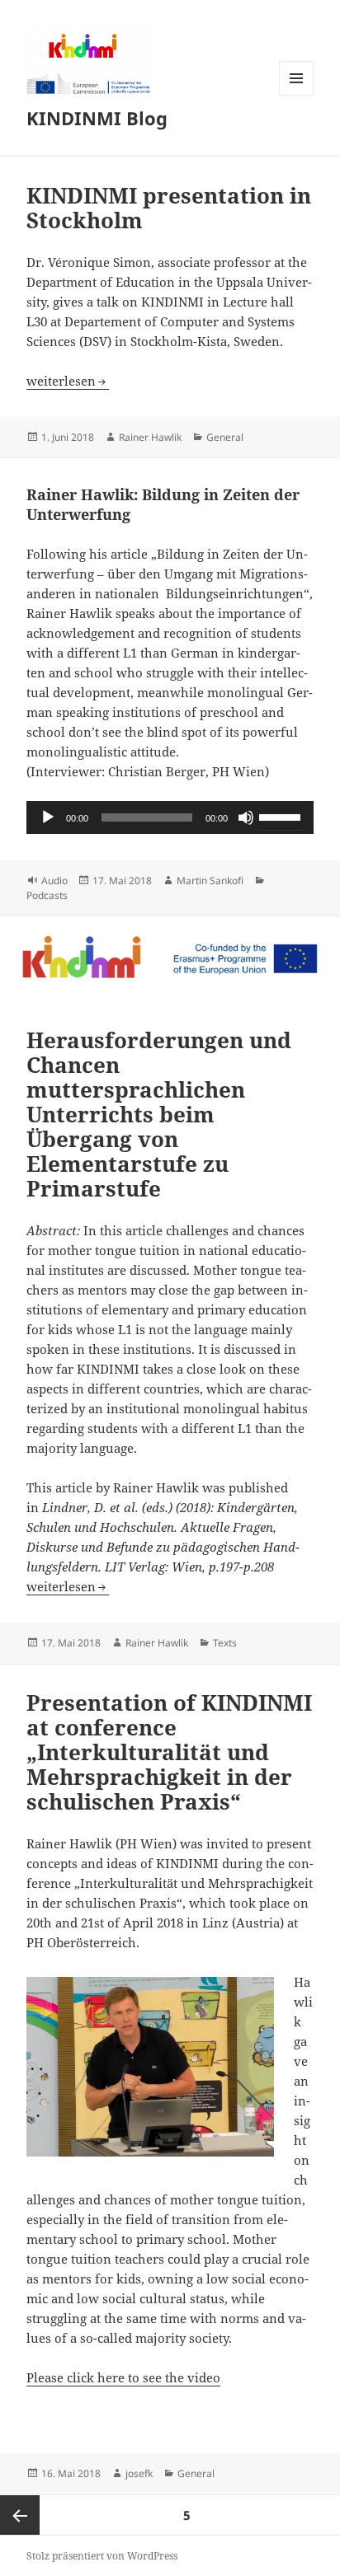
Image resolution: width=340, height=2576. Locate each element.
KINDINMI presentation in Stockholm (169, 208)
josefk (139, 2473)
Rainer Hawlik (150, 437)
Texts (225, 1643)
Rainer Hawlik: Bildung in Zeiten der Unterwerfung (163, 504)
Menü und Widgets (297, 95)
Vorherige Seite (20, 2515)
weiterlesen (68, 381)
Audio (54, 881)
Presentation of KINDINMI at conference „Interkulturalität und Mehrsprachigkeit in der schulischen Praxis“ (169, 1752)
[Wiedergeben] (48, 817)
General (225, 437)
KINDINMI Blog (97, 118)
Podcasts (47, 895)
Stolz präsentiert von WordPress (102, 2556)
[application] (170, 817)
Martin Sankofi (210, 881)
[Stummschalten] (246, 817)
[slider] (282, 816)
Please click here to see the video (123, 2377)
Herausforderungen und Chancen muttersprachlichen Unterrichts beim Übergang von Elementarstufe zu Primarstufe (159, 1114)
